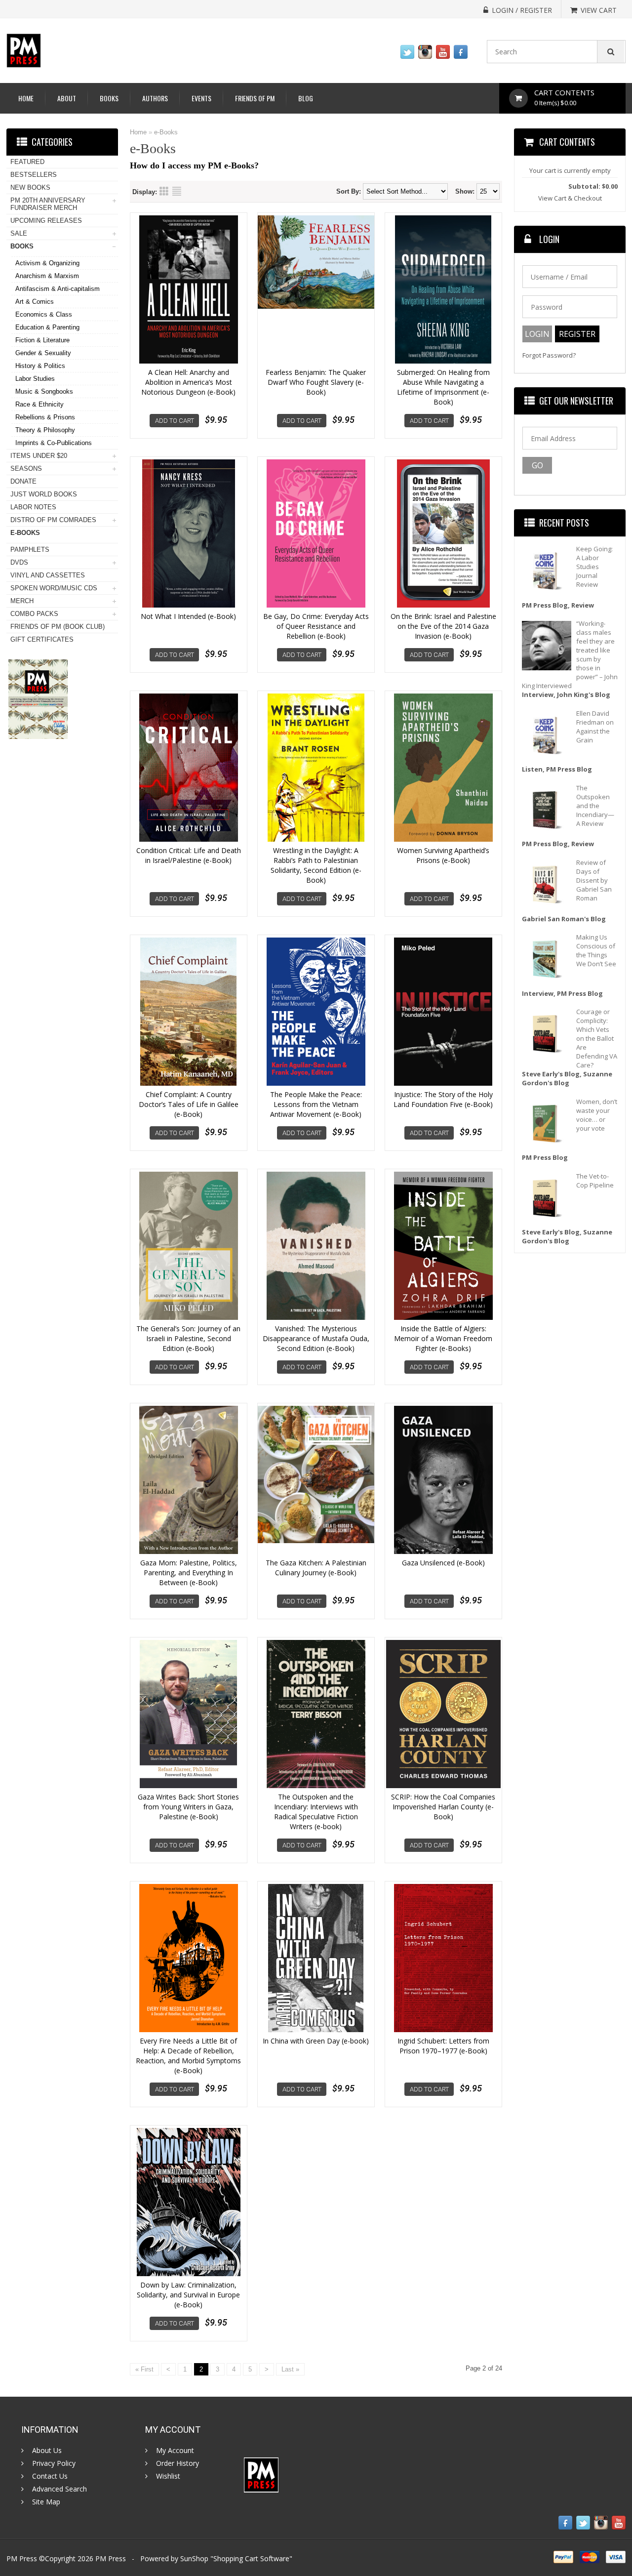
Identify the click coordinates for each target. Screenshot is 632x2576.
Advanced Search (59, 2489)
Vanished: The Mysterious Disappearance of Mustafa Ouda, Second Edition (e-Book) (316, 1338)
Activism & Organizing (47, 263)
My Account (175, 2451)
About (67, 98)
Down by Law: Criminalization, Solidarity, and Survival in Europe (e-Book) (188, 2295)
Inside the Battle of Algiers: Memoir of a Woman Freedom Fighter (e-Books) (443, 1338)
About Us (47, 2451)
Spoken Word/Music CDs (54, 588)
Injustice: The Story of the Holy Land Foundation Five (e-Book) (443, 1099)
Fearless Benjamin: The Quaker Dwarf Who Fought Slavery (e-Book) (316, 382)
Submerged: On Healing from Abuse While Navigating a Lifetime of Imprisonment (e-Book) (443, 387)
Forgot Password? (549, 355)
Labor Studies (35, 379)
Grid (164, 191)
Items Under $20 (39, 456)
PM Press (111, 2558)
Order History (178, 2463)
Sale (19, 233)
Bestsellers (34, 175)
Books (109, 98)
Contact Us (50, 2476)
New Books (30, 187)
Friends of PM (255, 98)
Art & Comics (35, 302)
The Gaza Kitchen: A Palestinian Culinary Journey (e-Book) (316, 1568)
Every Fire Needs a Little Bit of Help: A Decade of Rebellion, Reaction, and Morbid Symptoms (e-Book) (188, 2056)
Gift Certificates (42, 639)
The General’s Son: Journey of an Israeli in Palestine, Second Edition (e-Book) (188, 1338)
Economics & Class (44, 314)
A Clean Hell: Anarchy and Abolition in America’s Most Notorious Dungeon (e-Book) (188, 382)
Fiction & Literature (42, 340)
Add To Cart (175, 421)
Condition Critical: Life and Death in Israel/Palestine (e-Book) (189, 855)
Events (201, 98)
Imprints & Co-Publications (54, 443)
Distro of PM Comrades (53, 520)
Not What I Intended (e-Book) (188, 616)
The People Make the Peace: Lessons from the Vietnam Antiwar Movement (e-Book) (316, 1104)
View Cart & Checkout (570, 198)
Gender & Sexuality (43, 353)
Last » (290, 2369)
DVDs (19, 562)
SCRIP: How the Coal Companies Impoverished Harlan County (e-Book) (443, 1807)
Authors (155, 98)
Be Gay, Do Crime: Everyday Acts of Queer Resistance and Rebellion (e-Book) (316, 626)
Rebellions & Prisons (45, 417)
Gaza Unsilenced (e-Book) (443, 1563)
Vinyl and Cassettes (48, 575)
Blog (306, 98)
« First (144, 2369)
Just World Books (44, 494)
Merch (22, 601)
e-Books (166, 132)
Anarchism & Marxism (47, 276)
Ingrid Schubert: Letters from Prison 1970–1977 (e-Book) (443, 2046)
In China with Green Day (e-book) (316, 2041)
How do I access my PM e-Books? (194, 165)
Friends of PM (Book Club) (58, 627)
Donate (23, 481)
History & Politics (40, 366)
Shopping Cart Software (251, 2558)
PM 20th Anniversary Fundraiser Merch (48, 204)
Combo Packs (34, 614)
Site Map (46, 2502)
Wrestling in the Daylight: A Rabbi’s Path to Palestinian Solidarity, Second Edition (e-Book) (316, 865)
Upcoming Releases (46, 221)
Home (26, 98)
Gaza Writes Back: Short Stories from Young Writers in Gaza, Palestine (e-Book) (188, 1807)
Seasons (26, 469)
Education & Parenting (47, 327)
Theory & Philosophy (45, 430)
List (177, 191)
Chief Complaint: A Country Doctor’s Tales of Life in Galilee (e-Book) (189, 1104)
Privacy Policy (54, 2463)
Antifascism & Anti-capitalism (58, 289)
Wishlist (168, 2476)
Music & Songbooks (44, 391)
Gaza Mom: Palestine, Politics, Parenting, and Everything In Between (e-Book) (189, 1573)
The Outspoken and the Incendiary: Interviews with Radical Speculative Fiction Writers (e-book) (316, 1812)
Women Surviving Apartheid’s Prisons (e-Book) (443, 855)
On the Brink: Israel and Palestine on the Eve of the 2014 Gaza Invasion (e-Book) (443, 626)
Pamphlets (30, 550)
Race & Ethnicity (39, 404)
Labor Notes (33, 507)
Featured (27, 162)
